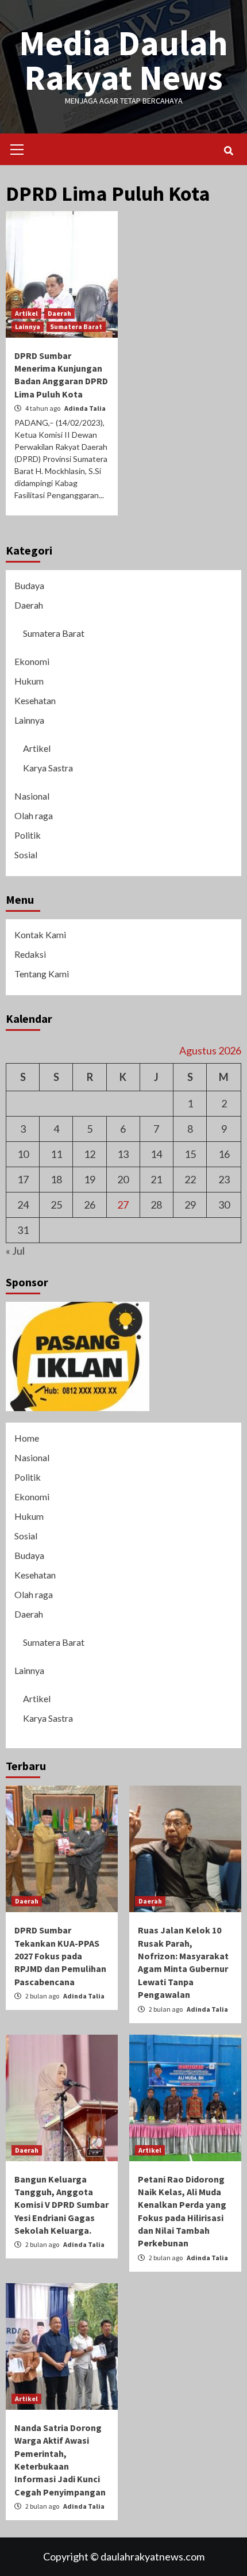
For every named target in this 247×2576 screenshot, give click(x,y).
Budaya (29, 585)
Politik (28, 835)
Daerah (59, 313)
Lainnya (28, 326)
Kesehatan (35, 700)
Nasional (32, 796)
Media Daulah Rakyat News (123, 60)
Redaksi (30, 954)
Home (27, 1438)
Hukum (29, 681)
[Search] (228, 151)
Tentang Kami (42, 974)
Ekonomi (32, 661)
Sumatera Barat (76, 326)
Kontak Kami (40, 935)
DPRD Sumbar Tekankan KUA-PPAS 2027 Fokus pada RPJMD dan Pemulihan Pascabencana (60, 1956)
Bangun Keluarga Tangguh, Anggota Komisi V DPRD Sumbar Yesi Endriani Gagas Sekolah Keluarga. (61, 2205)
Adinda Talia (85, 408)
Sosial (26, 855)
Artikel (26, 313)
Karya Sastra (48, 768)
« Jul (15, 1251)
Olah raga (34, 815)
